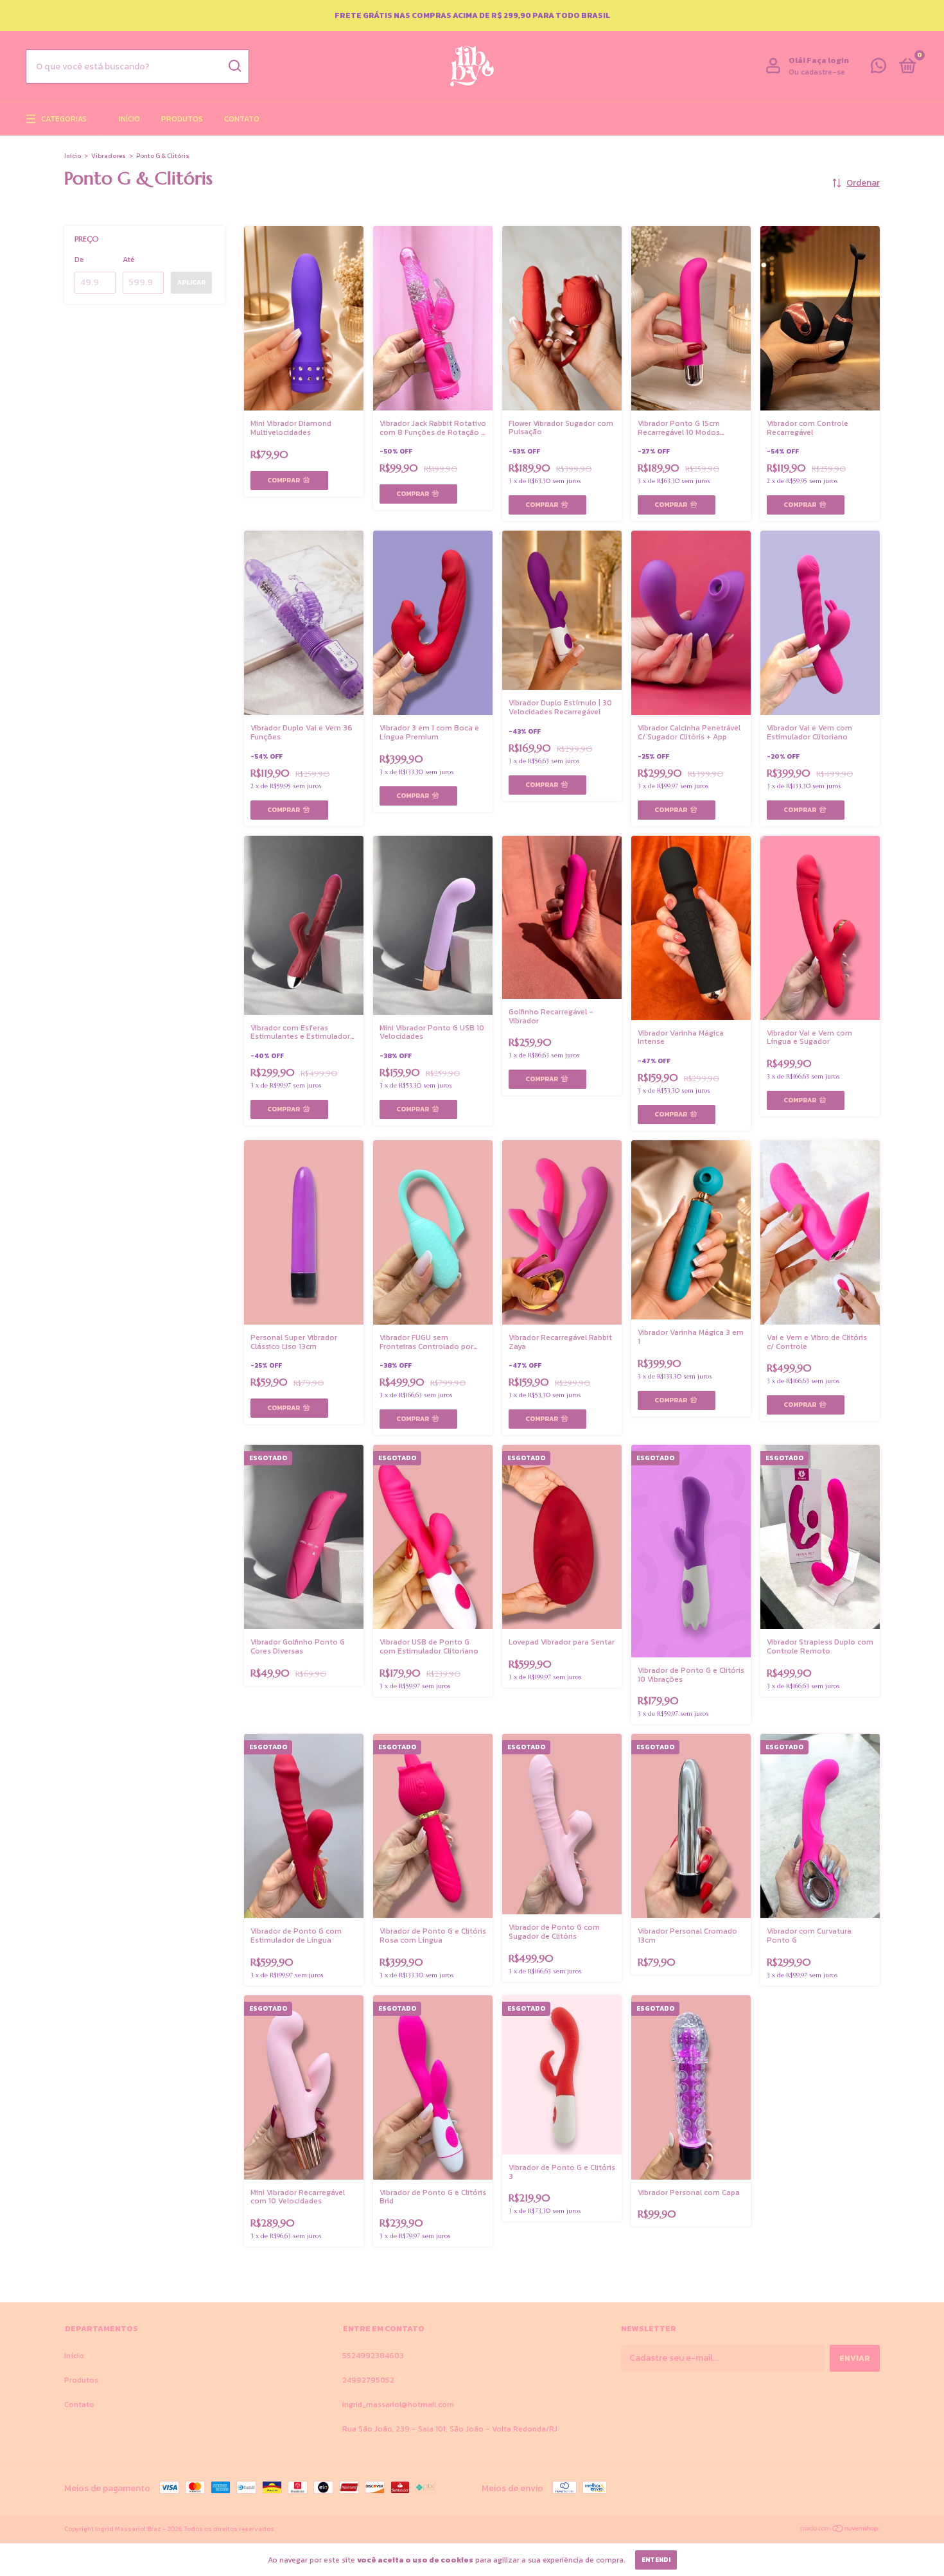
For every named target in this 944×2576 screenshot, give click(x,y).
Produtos (182, 119)
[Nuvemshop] (840, 2530)
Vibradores (109, 156)
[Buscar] (234, 66)
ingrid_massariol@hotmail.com (398, 2404)
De (79, 260)
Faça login (828, 60)
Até (129, 260)
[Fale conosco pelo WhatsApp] (878, 69)
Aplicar (191, 282)
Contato (242, 119)
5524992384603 (373, 2356)
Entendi (656, 2560)
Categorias (64, 119)
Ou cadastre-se (817, 72)
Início (129, 119)
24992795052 (368, 2380)
